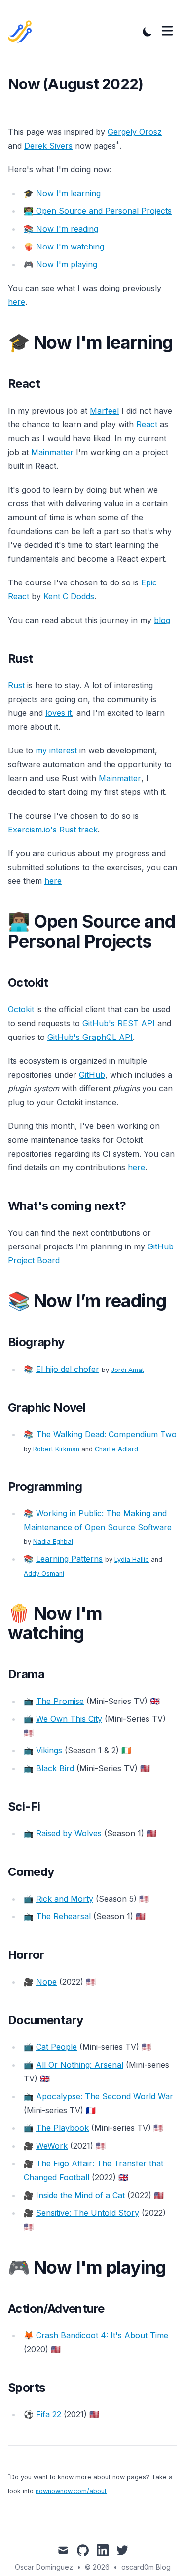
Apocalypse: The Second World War (105, 2096)
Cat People (56, 2047)
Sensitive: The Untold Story (88, 2213)
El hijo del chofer (68, 1369)
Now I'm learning (62, 193)
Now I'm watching (64, 247)
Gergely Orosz (135, 132)
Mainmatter (52, 452)
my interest (56, 750)
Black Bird (55, 1768)
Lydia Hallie (132, 1559)
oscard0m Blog (146, 2567)
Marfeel (104, 411)
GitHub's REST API (119, 1023)
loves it (58, 713)
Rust (16, 685)
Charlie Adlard (116, 1449)
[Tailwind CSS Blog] (23, 32)
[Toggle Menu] (167, 31)
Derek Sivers (48, 146)
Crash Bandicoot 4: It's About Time (102, 2335)
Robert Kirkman (56, 1449)
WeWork (52, 2146)
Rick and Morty (65, 1899)
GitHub (92, 1075)
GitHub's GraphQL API (90, 1037)
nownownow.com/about (71, 2491)
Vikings (49, 1750)
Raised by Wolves (69, 1833)
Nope (46, 1982)
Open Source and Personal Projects (98, 211)
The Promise (60, 1701)
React (147, 424)
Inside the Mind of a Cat (80, 2195)
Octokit (21, 1009)
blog (162, 620)
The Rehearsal (63, 1916)
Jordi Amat (128, 1370)
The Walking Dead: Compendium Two (106, 1434)
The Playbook (62, 2128)
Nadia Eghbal (53, 1542)
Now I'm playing (60, 264)
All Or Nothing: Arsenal (80, 2065)
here (17, 302)
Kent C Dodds (69, 596)
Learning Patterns (69, 1559)
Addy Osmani (44, 1573)
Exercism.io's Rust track (53, 830)
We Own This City (69, 1719)
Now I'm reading (61, 229)
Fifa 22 (49, 2414)
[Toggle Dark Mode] (148, 32)
